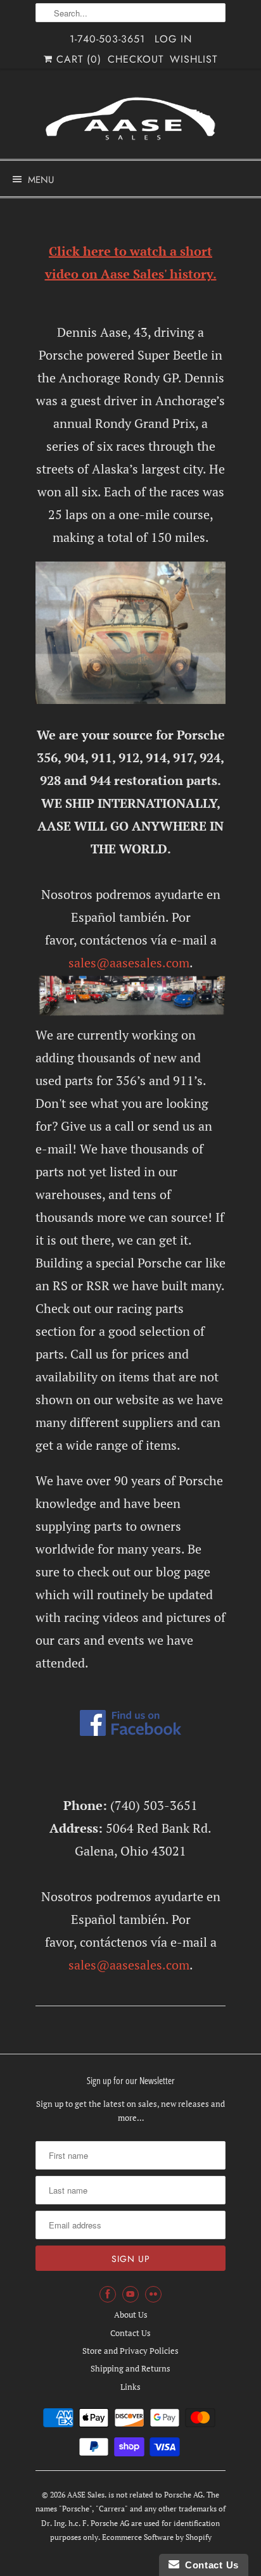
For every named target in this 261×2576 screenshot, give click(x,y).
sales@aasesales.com (129, 963)
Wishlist (194, 59)
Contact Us (130, 2333)
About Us (131, 2315)
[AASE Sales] (130, 119)
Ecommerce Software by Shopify (157, 2537)
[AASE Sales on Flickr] (153, 2294)
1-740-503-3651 (107, 39)
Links (130, 2387)
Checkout (136, 59)
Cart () (77, 59)
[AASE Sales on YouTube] (130, 2294)
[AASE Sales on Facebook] (108, 2294)
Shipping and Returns (130, 2368)
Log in (173, 39)
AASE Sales (86, 2495)
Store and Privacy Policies (130, 2351)
